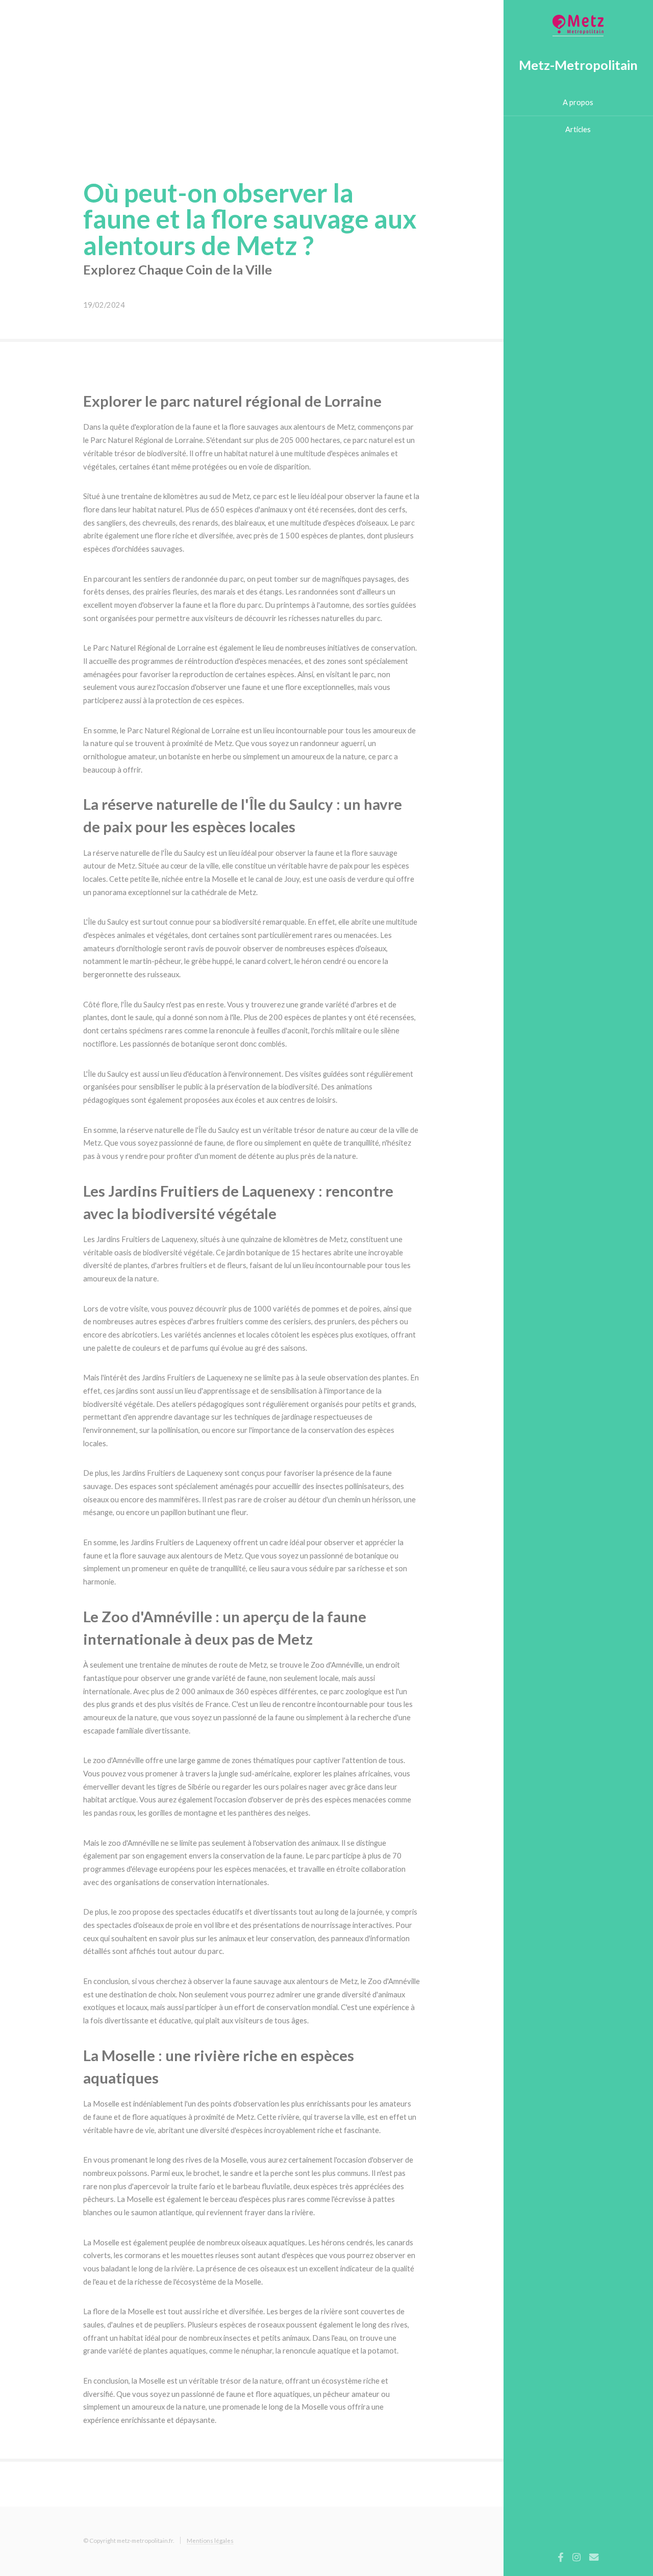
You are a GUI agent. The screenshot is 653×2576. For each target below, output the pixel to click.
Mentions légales (210, 2540)
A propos (578, 102)
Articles (578, 129)
